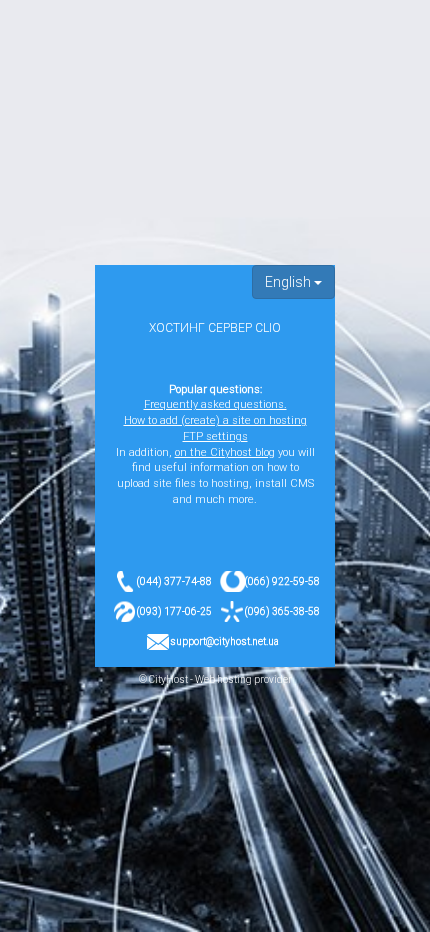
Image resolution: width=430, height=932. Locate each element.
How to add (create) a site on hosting (215, 420)
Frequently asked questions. (215, 404)
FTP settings (215, 436)
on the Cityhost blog (225, 452)
